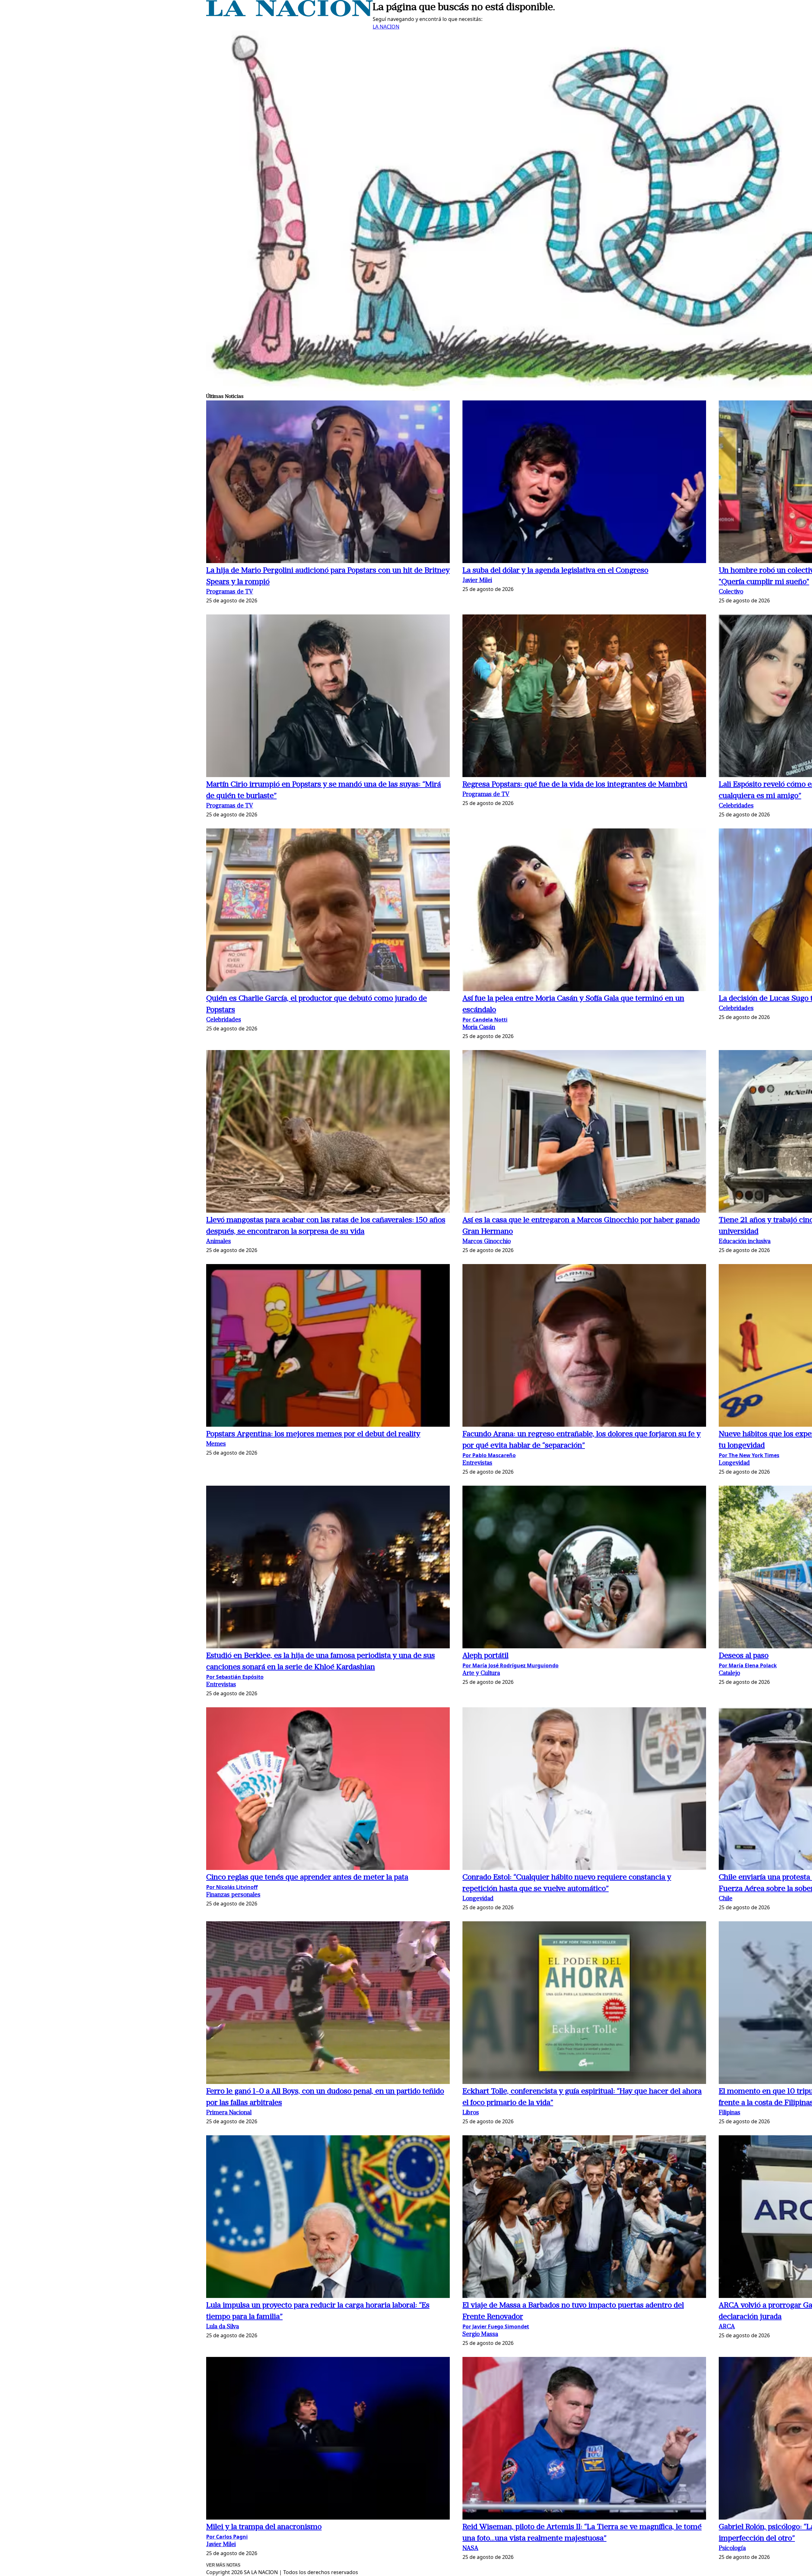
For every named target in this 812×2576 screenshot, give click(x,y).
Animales (219, 1242)
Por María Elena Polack (748, 1665)
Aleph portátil (485, 1656)
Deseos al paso (744, 1656)
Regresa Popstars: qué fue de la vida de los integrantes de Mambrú (575, 785)
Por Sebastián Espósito (235, 1677)
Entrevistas (477, 1463)
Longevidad (734, 1463)
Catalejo (729, 1674)
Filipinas (730, 2113)
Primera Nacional (229, 2113)
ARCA (727, 2327)
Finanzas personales (233, 1895)
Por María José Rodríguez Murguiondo (511, 1665)
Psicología (732, 2549)
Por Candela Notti (485, 1020)
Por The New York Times (749, 1455)
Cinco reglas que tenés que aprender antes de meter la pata (307, 1878)
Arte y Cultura (481, 1674)
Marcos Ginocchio (487, 1242)
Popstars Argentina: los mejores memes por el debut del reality (313, 1434)
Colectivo (731, 592)
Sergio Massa (480, 2335)
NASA (470, 2549)
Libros (471, 2113)
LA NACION (386, 27)
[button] (328, 483)
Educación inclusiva (745, 1242)
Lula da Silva (223, 2327)
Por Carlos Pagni (227, 2537)
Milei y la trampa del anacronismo (264, 2527)
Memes (216, 1444)
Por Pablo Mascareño (489, 1455)
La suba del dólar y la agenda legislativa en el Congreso (555, 571)
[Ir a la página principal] (289, 15)
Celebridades (736, 806)
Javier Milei (477, 581)
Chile (726, 1899)
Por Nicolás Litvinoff (232, 1887)
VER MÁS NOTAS (223, 2565)
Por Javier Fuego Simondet (496, 2326)
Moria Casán (479, 1028)
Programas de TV (230, 592)
